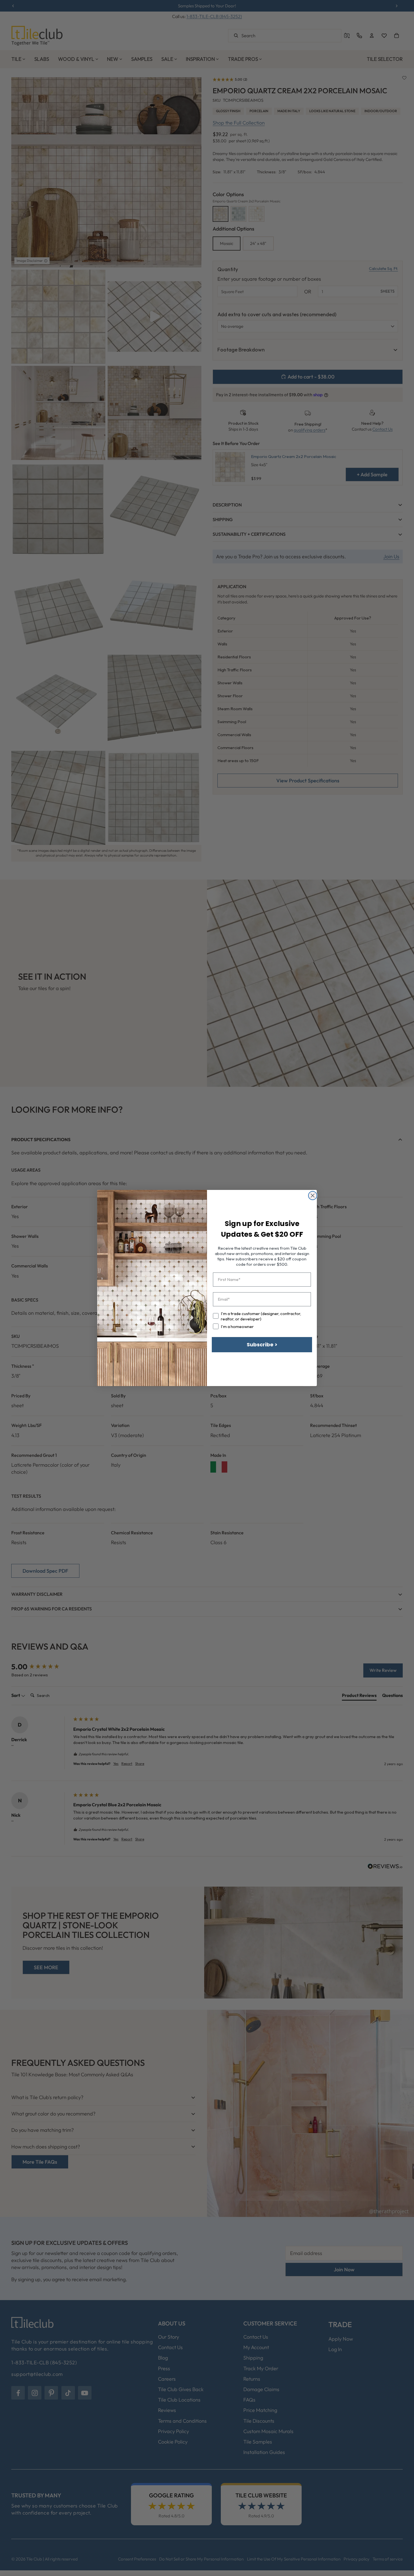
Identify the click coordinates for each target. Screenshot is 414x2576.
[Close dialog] (313, 1196)
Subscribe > (262, 1345)
